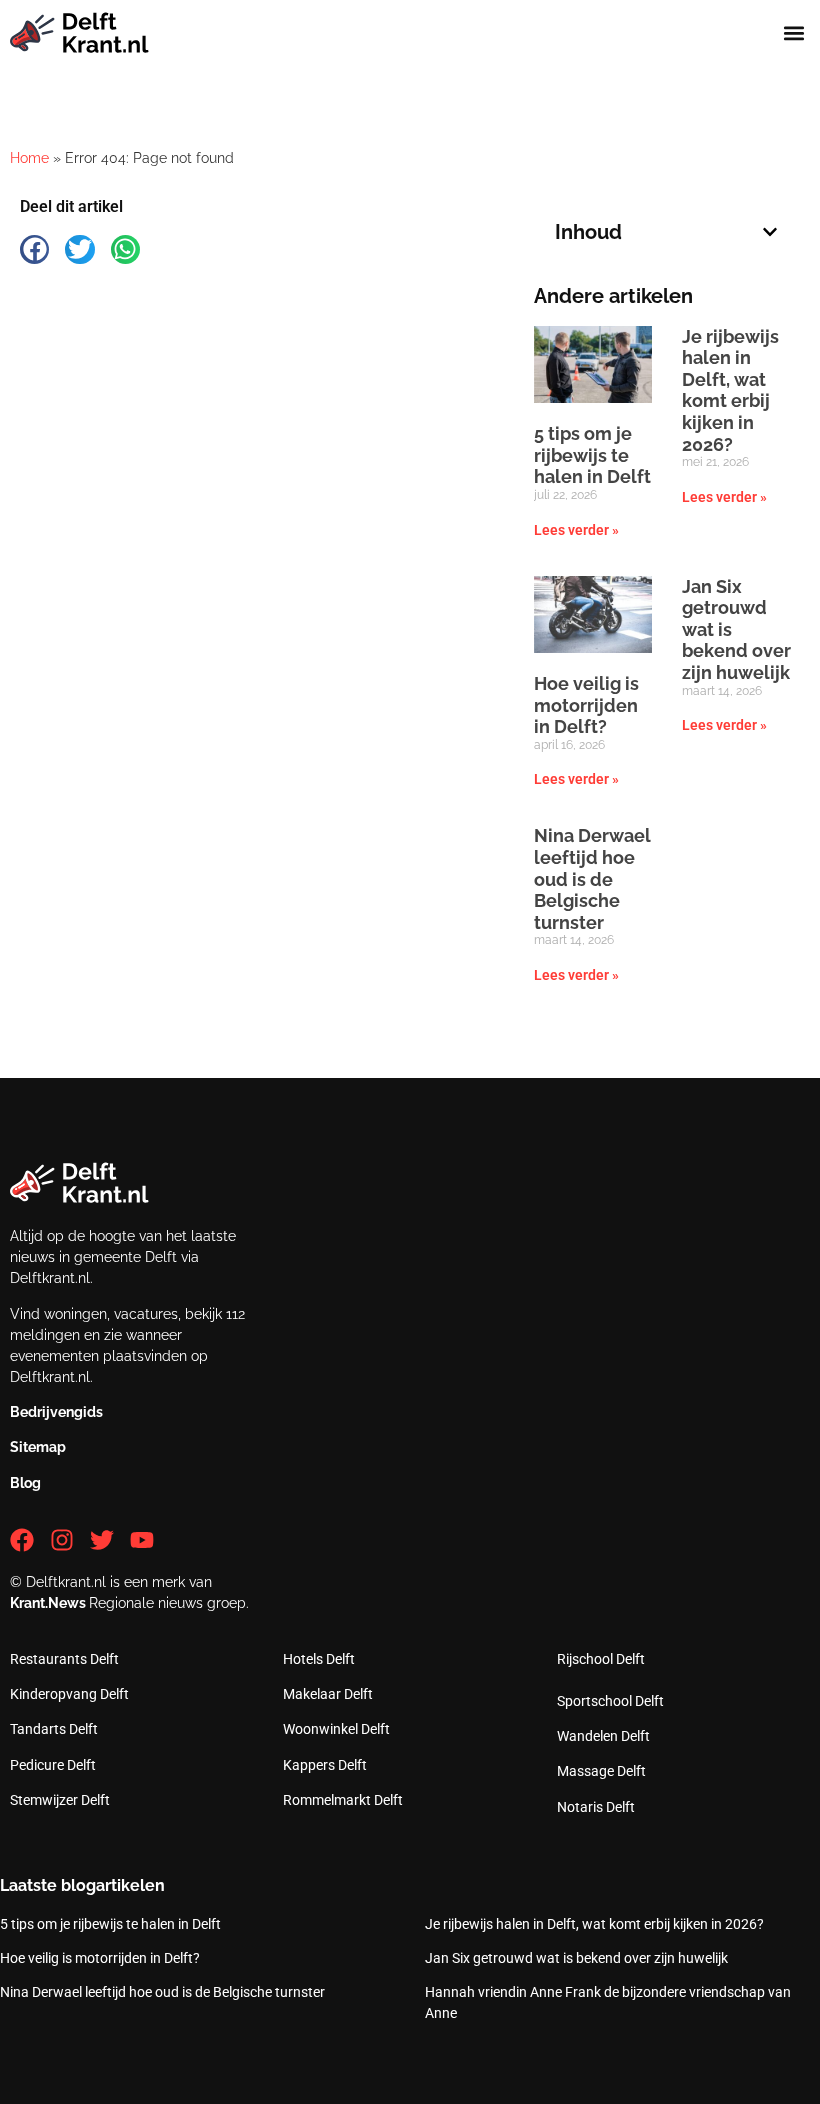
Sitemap (38, 1447)
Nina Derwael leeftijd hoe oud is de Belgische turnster (592, 878)
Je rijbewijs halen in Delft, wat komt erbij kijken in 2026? (730, 390)
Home (29, 158)
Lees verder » (576, 530)
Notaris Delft (596, 1807)
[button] (793, 33)
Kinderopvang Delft (69, 1694)
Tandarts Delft (54, 1729)
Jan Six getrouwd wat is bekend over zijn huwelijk (576, 1958)
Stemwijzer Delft (60, 1800)
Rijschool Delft (601, 1659)
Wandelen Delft (603, 1736)
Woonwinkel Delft (336, 1729)
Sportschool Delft (610, 1701)
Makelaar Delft (328, 1694)
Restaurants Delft (64, 1659)
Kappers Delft (325, 1765)
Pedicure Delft (53, 1765)
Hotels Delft (319, 1659)
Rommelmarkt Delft (343, 1800)
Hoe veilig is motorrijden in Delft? (586, 705)
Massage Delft (601, 1771)
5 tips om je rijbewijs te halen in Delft (592, 455)
